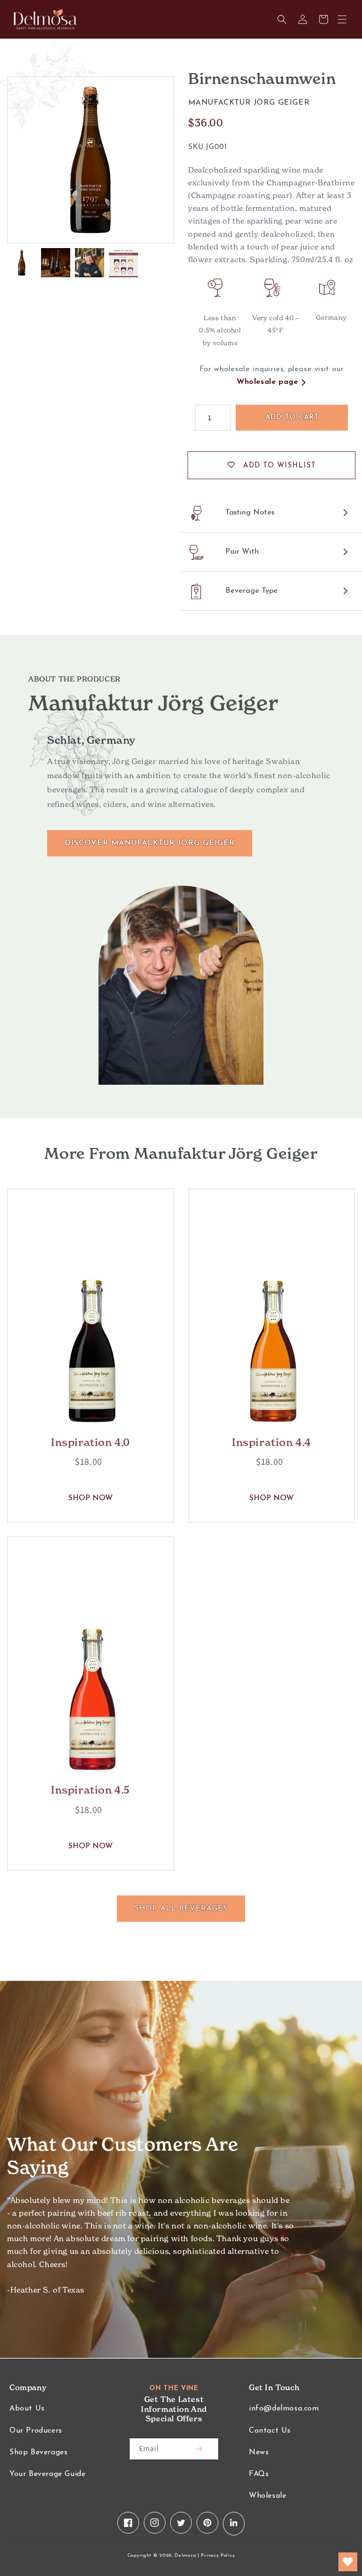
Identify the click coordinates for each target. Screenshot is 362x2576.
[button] (342, 19)
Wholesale (267, 2496)
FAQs (259, 2474)
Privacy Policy (218, 2555)
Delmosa (185, 2555)
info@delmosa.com (284, 2409)
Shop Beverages (38, 2452)
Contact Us (270, 2431)
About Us (27, 2409)
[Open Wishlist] (348, 2562)
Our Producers (36, 2431)
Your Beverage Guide (47, 2474)
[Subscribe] (198, 2449)
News (259, 2452)
